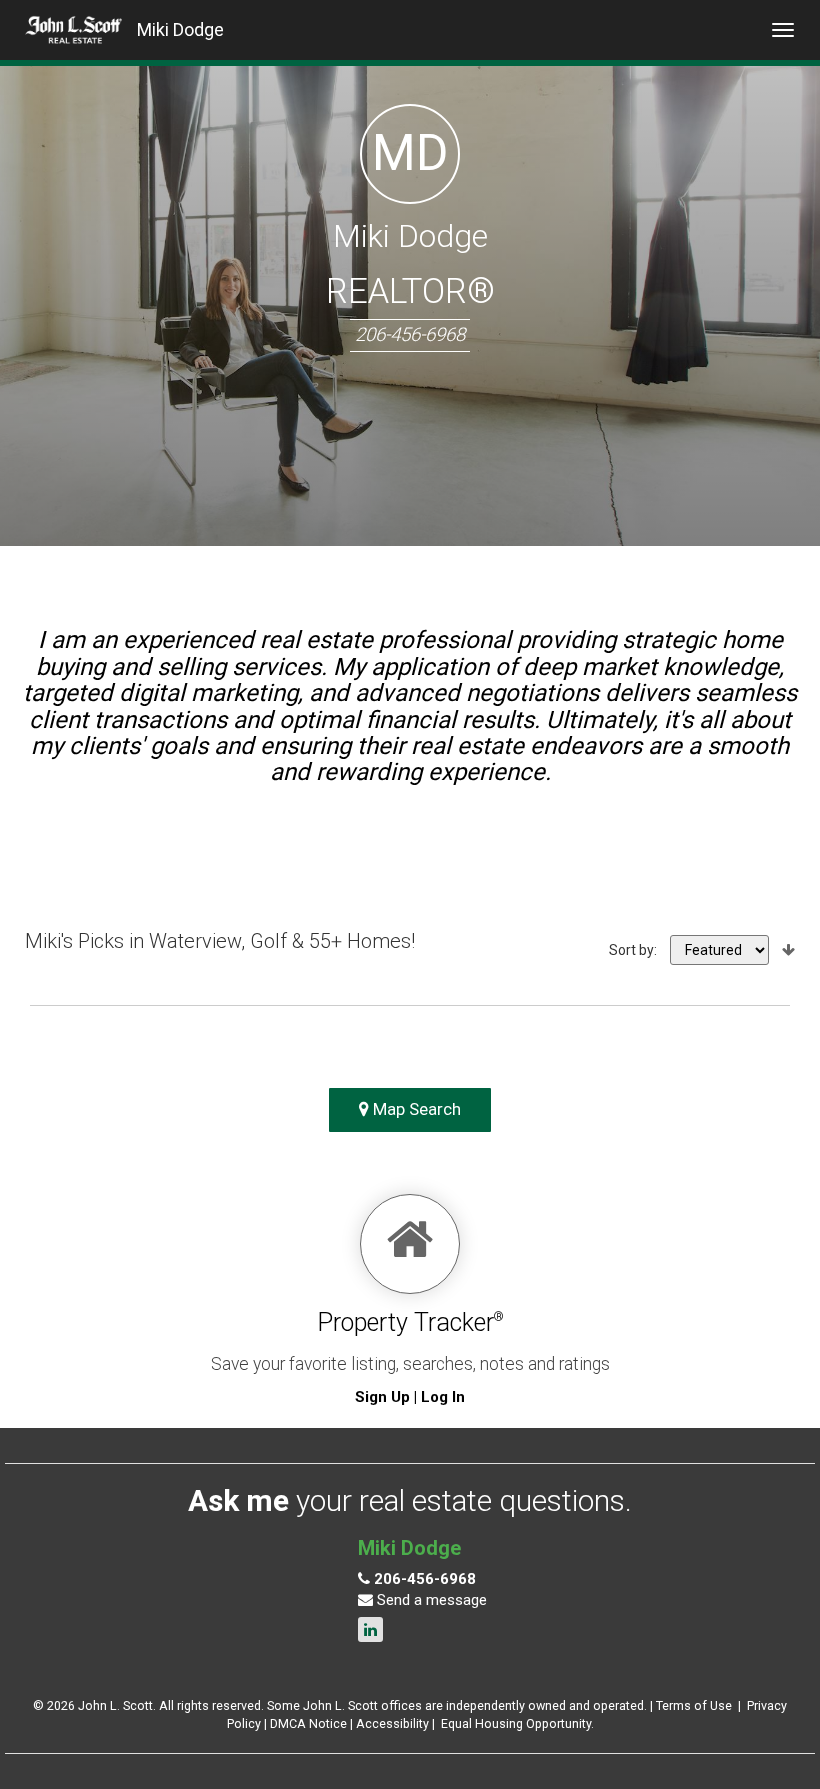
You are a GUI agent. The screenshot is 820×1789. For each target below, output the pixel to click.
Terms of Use (694, 1705)
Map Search (415, 1109)
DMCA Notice (308, 1723)
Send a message (430, 1600)
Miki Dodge (180, 29)
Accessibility (392, 1723)
